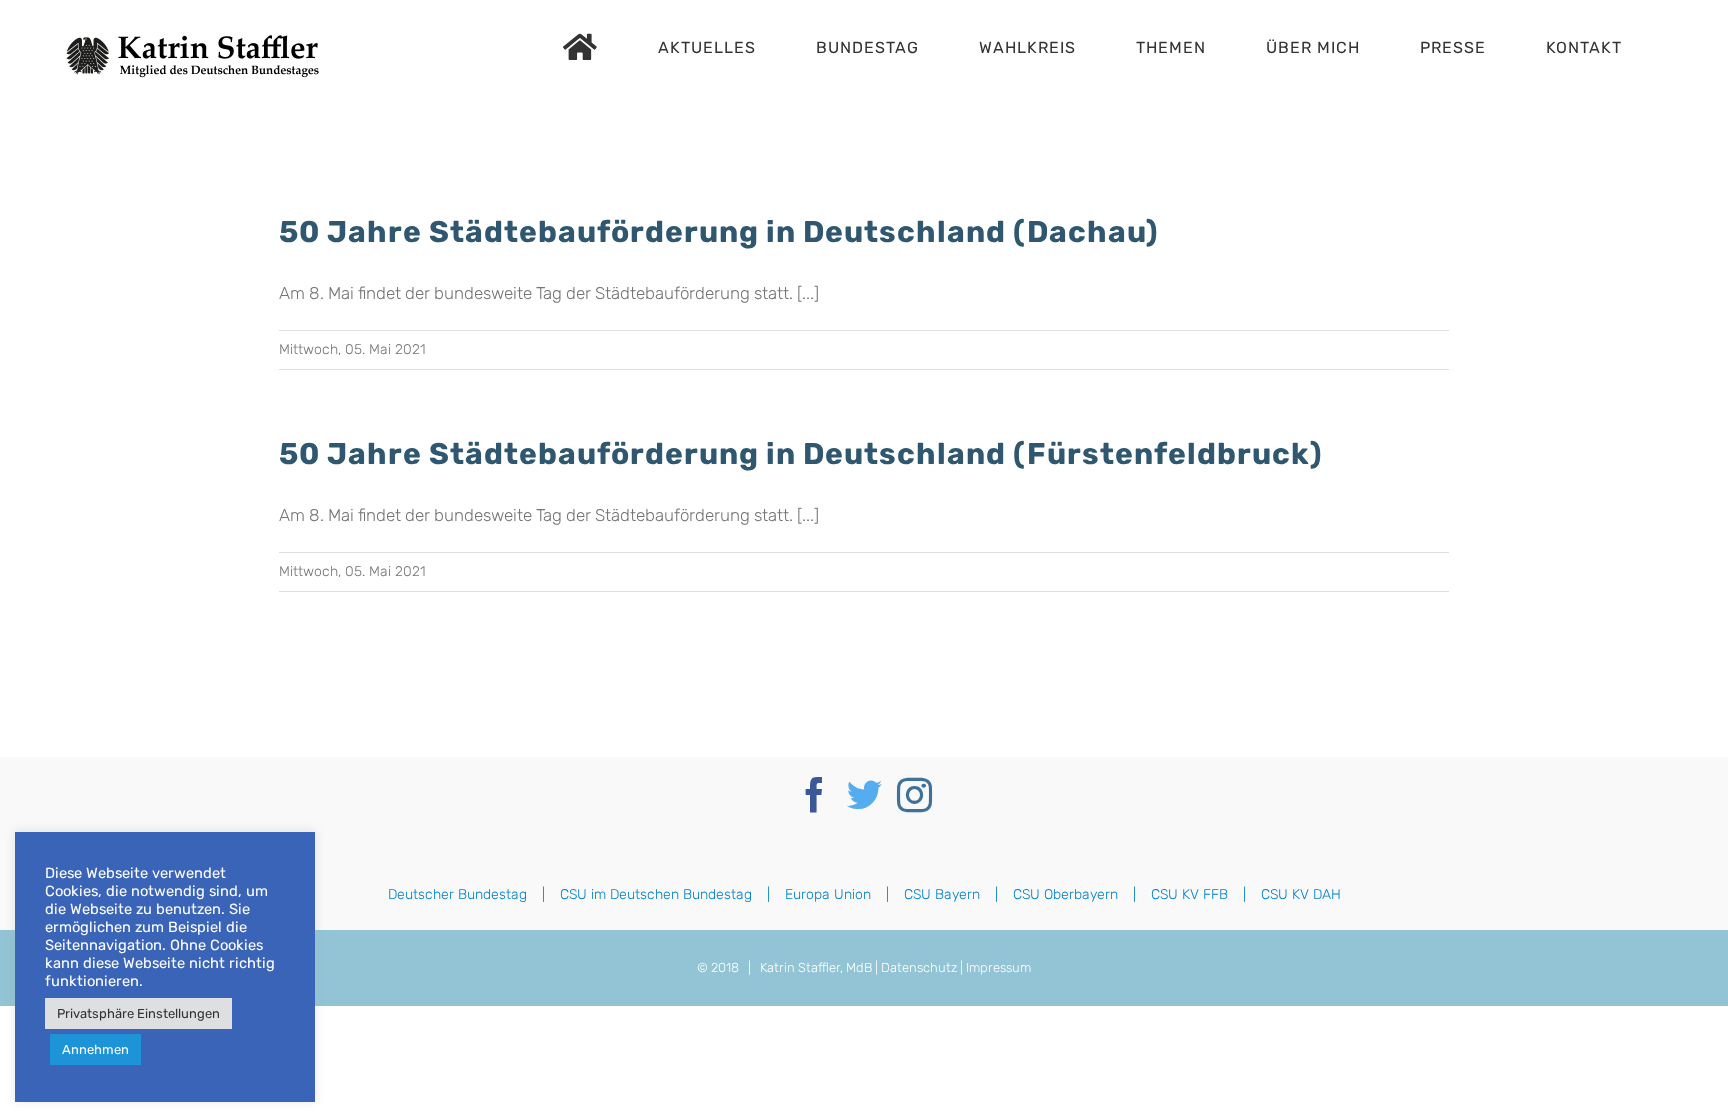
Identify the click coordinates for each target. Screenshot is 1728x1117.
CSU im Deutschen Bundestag (656, 894)
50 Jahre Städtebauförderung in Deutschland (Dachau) (719, 232)
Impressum (998, 967)
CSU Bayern (942, 894)
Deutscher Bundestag (457, 894)
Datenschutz (919, 967)
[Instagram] (914, 794)
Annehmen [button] (95, 1049)
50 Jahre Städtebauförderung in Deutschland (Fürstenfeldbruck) (801, 454)
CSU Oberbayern (1065, 894)
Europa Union (828, 894)
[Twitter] (864, 794)
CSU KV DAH (1301, 894)
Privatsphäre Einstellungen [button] (138, 1013)
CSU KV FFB (1189, 894)
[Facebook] (814, 794)
